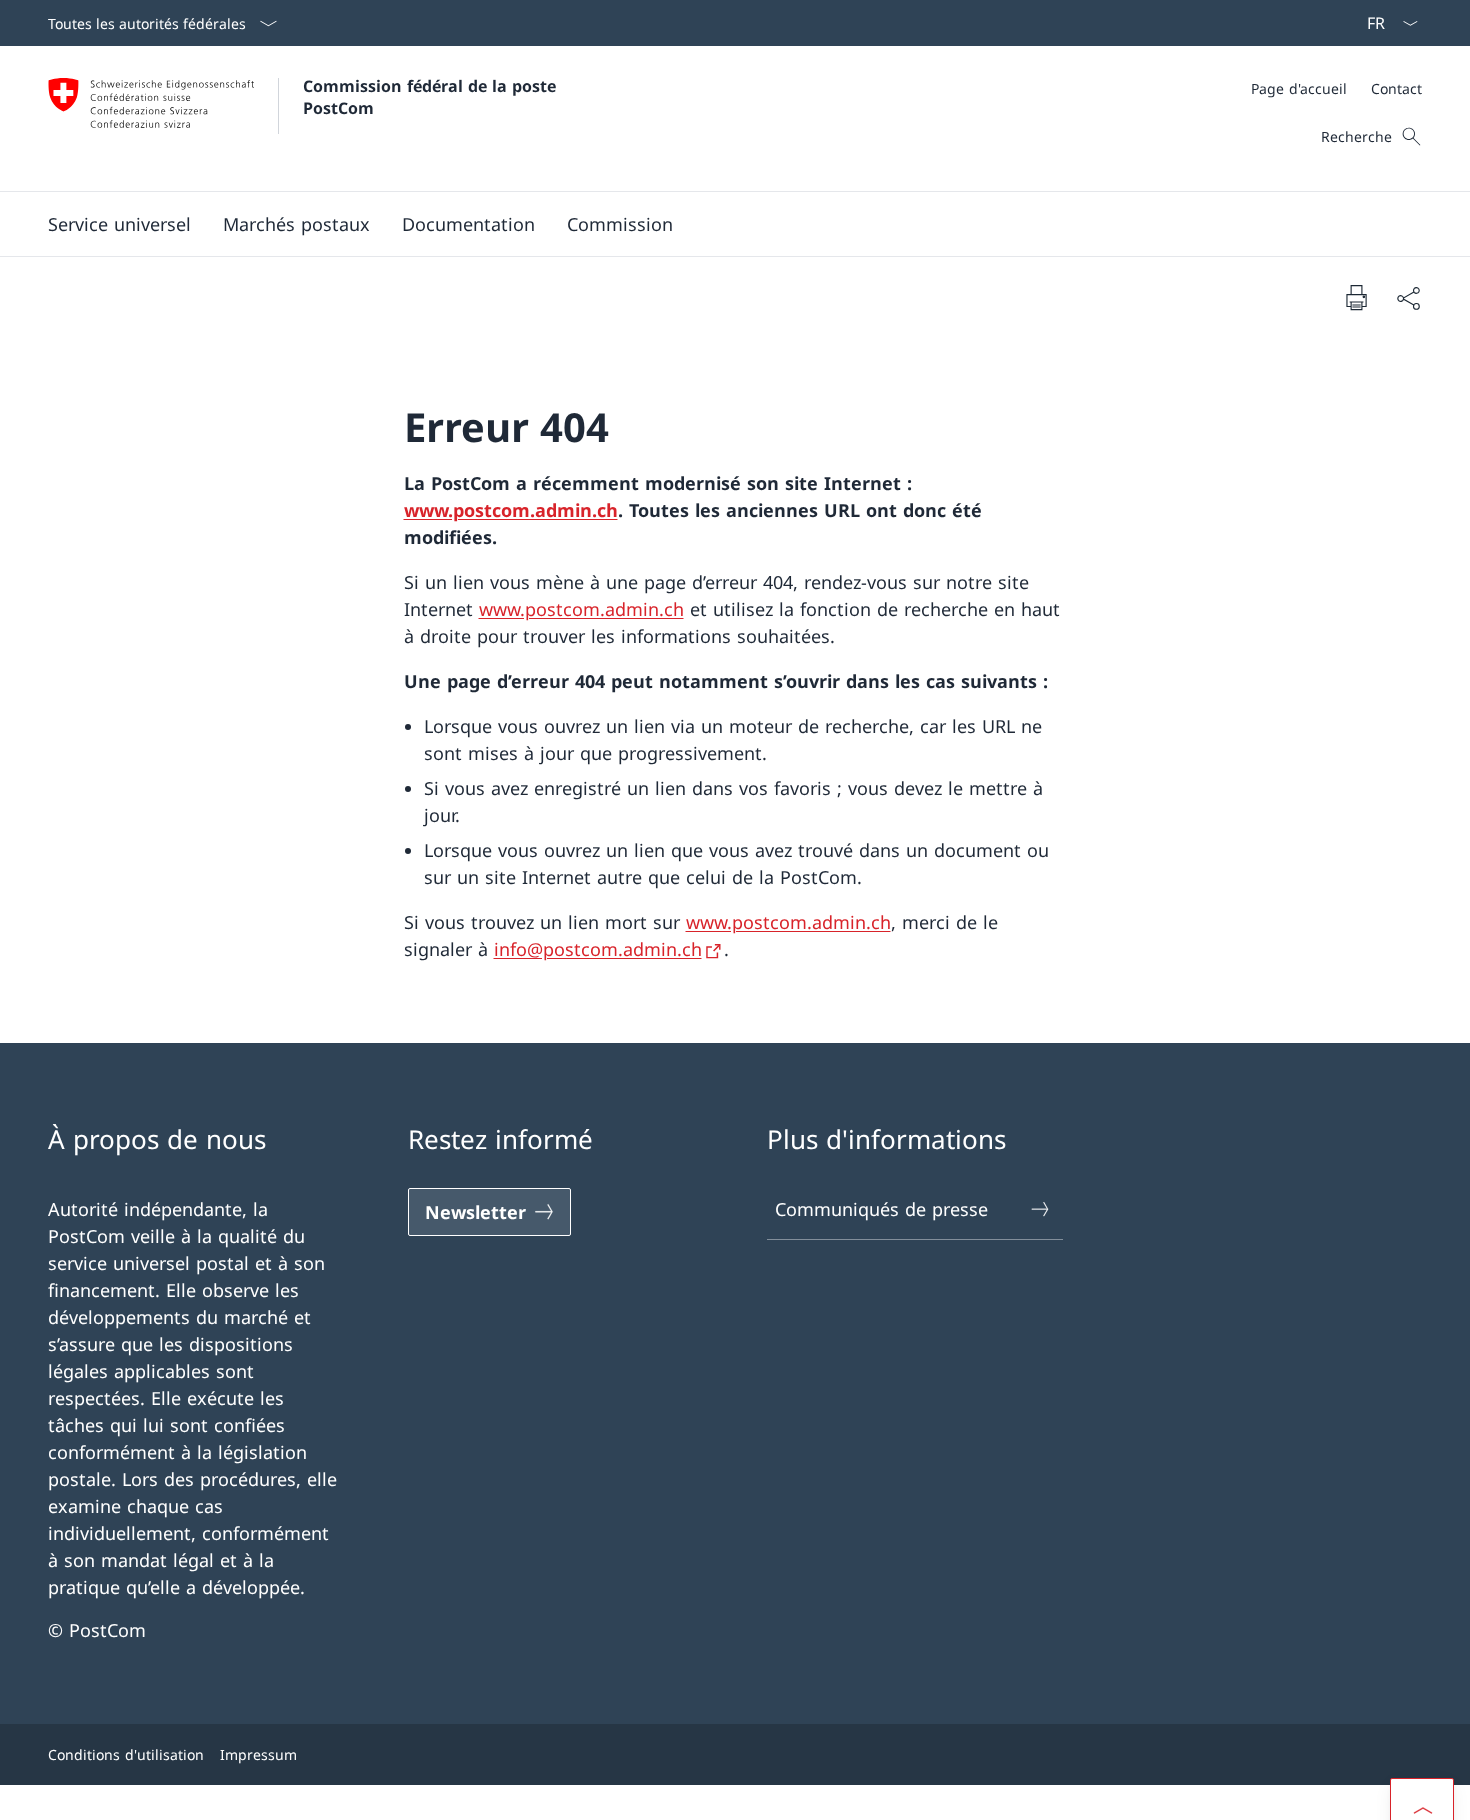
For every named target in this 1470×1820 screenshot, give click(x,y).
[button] (119, 224)
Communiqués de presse (881, 1209)
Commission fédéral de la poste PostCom (432, 97)
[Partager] (1408, 297)
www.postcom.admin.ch (511, 510)
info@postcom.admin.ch (598, 949)
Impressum (258, 1754)
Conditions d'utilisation (126, 1754)
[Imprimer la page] (1356, 297)
